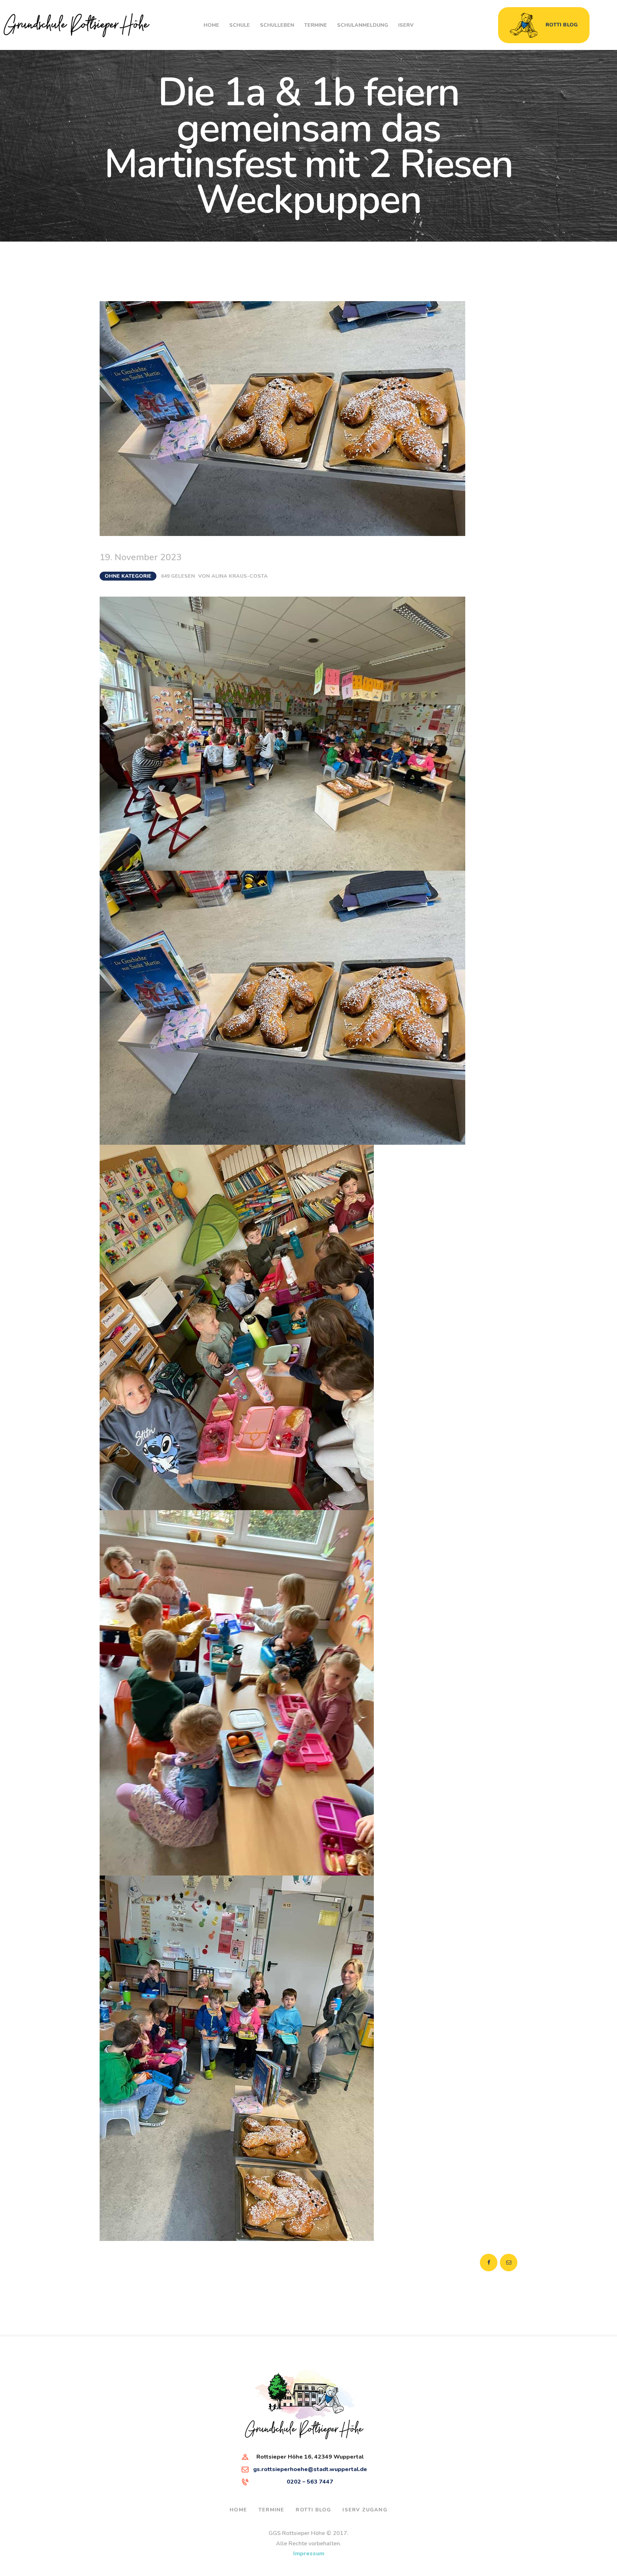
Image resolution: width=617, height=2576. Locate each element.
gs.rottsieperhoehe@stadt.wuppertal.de (310, 2469)
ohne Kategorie (128, 576)
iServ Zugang (365, 2510)
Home (238, 2510)
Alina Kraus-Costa (240, 576)
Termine (271, 2510)
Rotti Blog (313, 2510)
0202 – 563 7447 (310, 2482)
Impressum (309, 2554)
